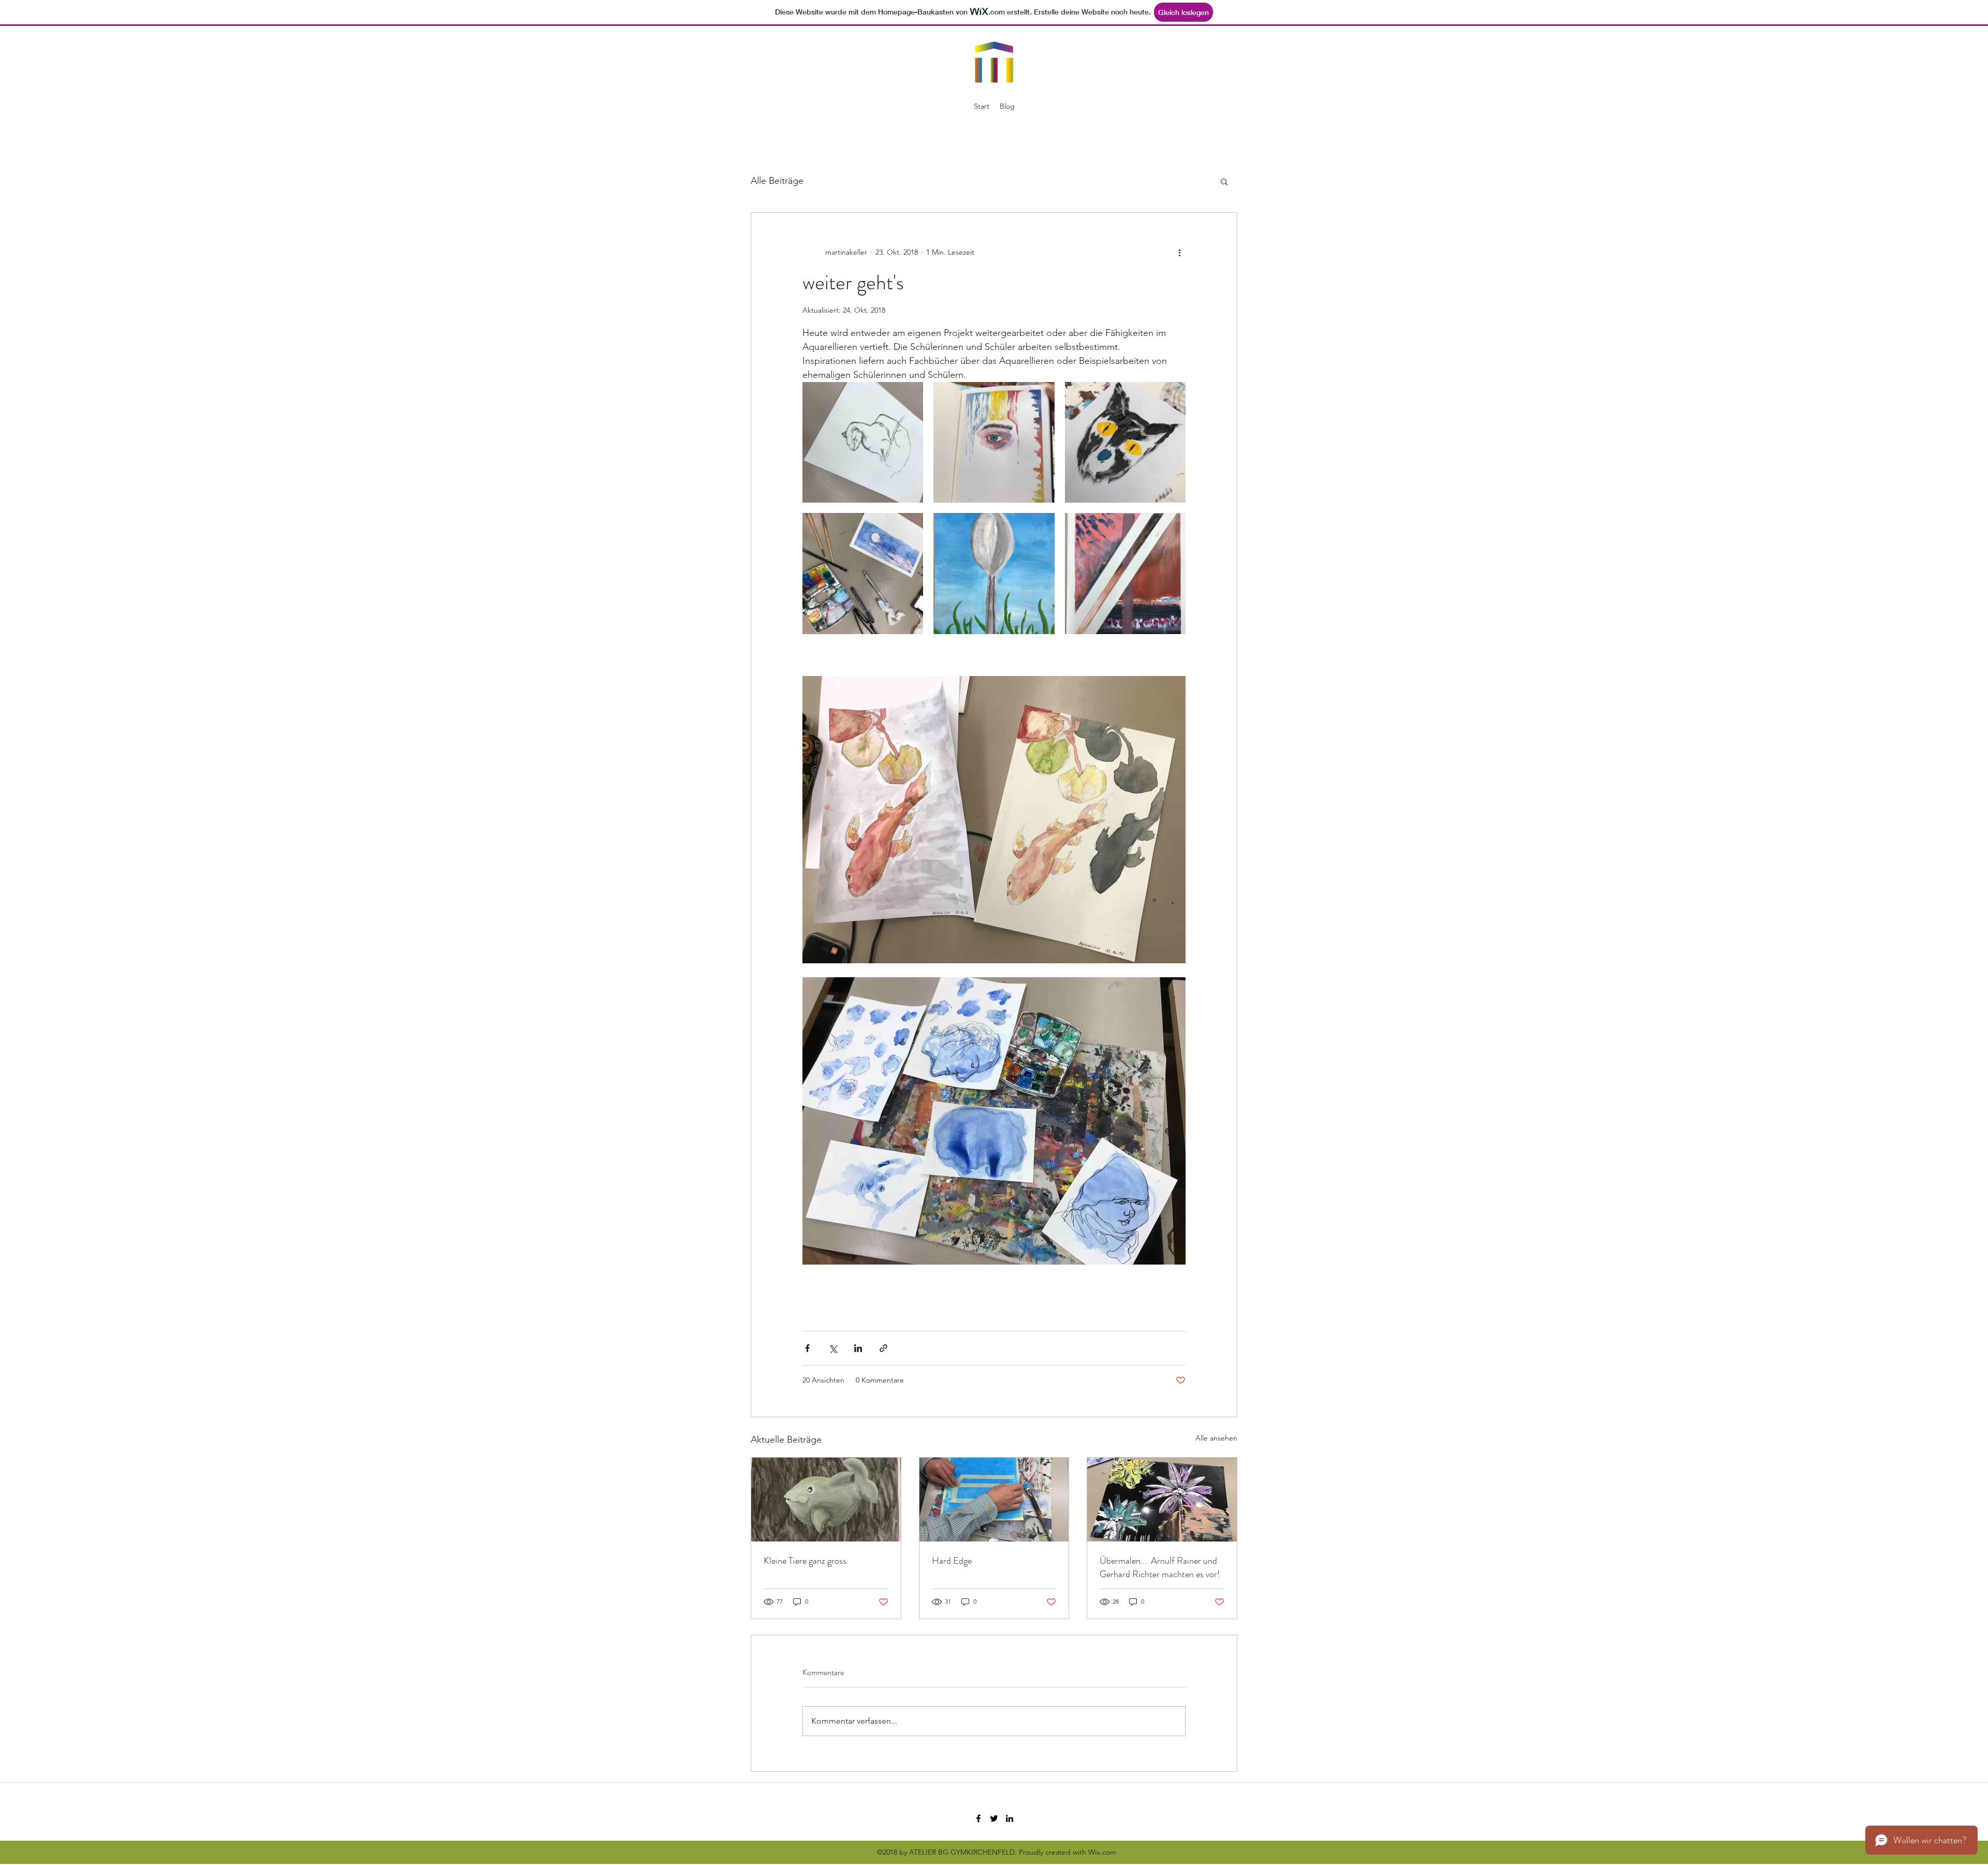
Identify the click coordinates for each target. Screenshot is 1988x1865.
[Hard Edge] (994, 1500)
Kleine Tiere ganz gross (805, 1561)
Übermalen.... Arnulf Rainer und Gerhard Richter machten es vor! (1160, 1567)
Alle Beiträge (777, 181)
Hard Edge (952, 1561)
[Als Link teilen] (883, 1348)
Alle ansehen (1216, 1438)
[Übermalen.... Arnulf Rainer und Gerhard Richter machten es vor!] (1162, 1500)
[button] (1224, 181)
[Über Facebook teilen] (807, 1348)
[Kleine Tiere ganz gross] (826, 1500)
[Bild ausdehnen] (863, 442)
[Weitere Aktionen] (1179, 252)
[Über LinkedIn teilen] (858, 1348)
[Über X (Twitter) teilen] (833, 1348)
